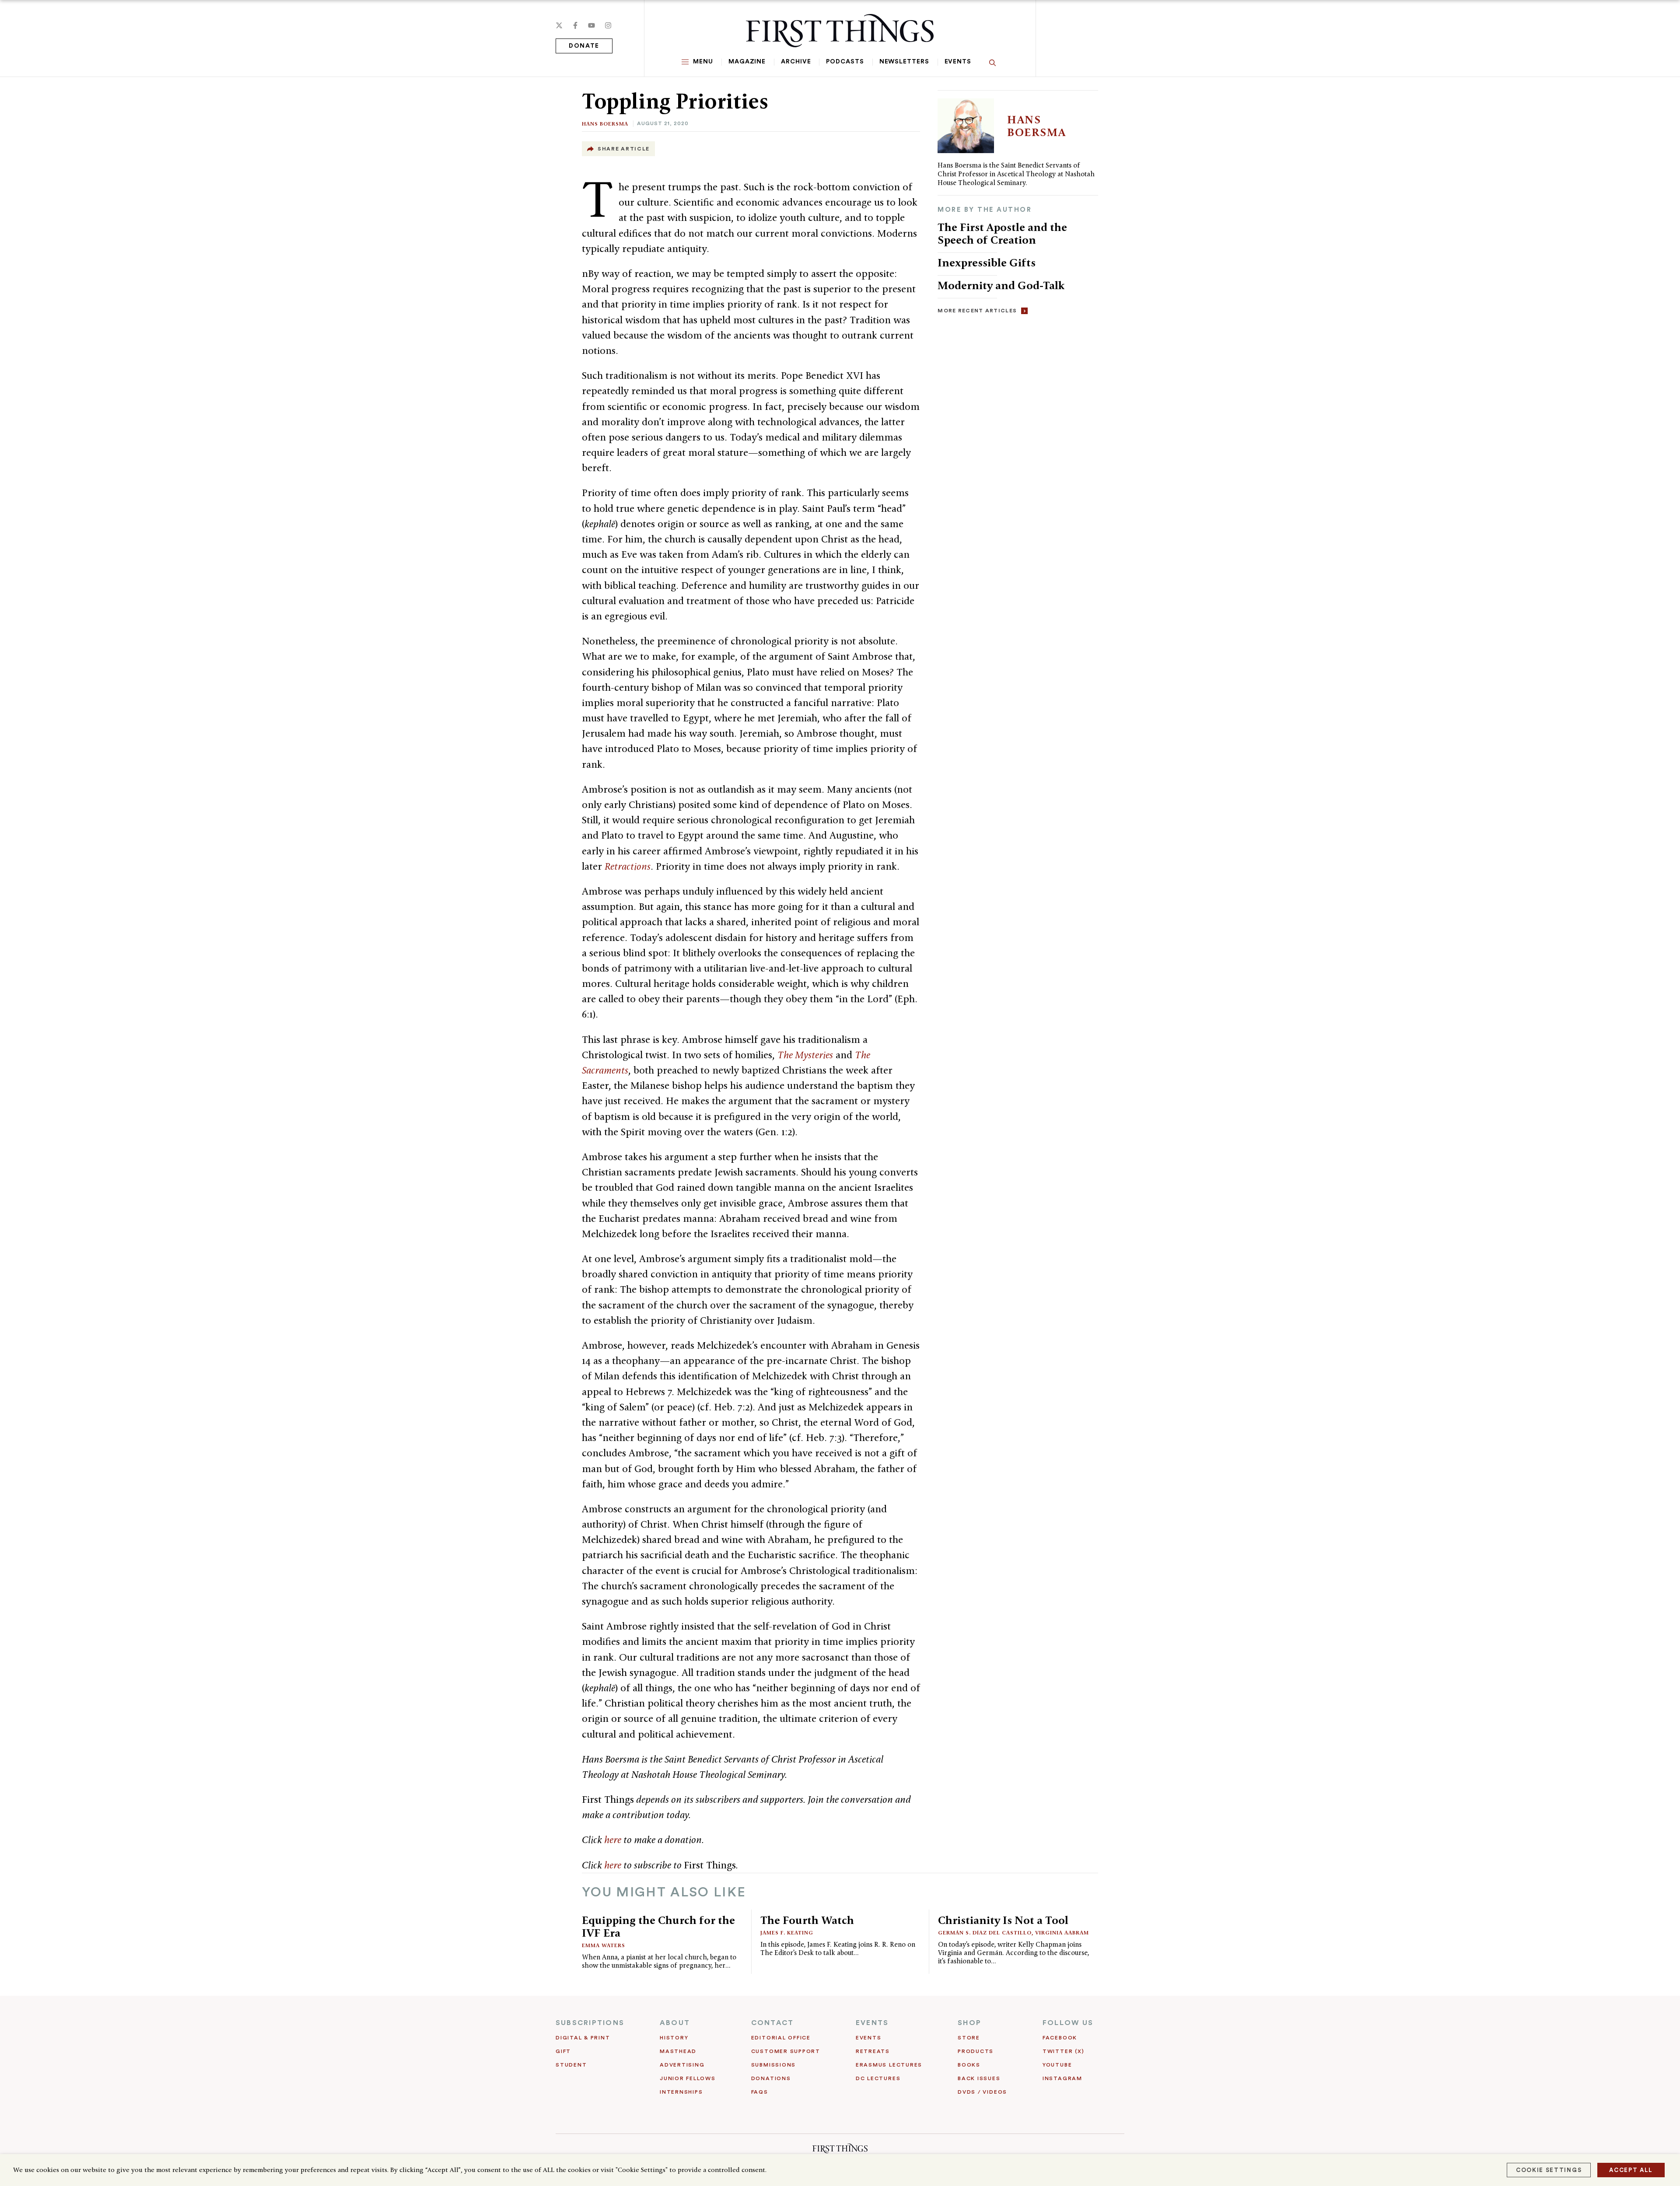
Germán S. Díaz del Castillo (985, 1932)
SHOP (969, 2023)
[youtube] (591, 25)
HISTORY (674, 2038)
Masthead (678, 2051)
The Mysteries (805, 1055)
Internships (681, 2092)
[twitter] (559, 25)
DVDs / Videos (982, 2092)
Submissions (773, 2065)
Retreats (873, 2051)
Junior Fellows (688, 2078)
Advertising (682, 2065)
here (613, 1840)
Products (976, 2051)
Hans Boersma (605, 124)
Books (969, 2065)
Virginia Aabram (1062, 1932)
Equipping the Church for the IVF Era (658, 1926)
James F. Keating (787, 1932)
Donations (771, 2078)
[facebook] (575, 25)
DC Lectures (878, 2078)
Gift (563, 2051)
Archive (796, 62)
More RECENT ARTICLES (977, 311)
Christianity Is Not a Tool (1003, 1920)
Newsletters (904, 62)
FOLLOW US (1068, 2023)
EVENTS (872, 2023)
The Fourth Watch (807, 1920)
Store (969, 2038)
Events (958, 62)
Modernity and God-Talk (1001, 285)
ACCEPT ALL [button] (1631, 2170)
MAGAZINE (747, 62)
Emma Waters (604, 1945)
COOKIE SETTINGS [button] (1549, 2170)
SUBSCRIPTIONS (590, 2023)
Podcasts (845, 62)
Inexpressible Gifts (987, 262)
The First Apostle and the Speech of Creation (1002, 233)
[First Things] (840, 31)
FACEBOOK (1060, 2038)
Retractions (628, 866)
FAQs (760, 2092)
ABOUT (675, 2023)
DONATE (584, 46)
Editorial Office (781, 2038)
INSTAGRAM (1062, 2078)
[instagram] (608, 25)
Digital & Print (583, 2038)
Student (571, 2065)
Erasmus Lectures (889, 2065)
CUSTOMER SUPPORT (786, 2051)
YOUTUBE (1057, 2065)
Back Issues (979, 2078)
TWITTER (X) (1063, 2051)
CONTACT (773, 2023)
